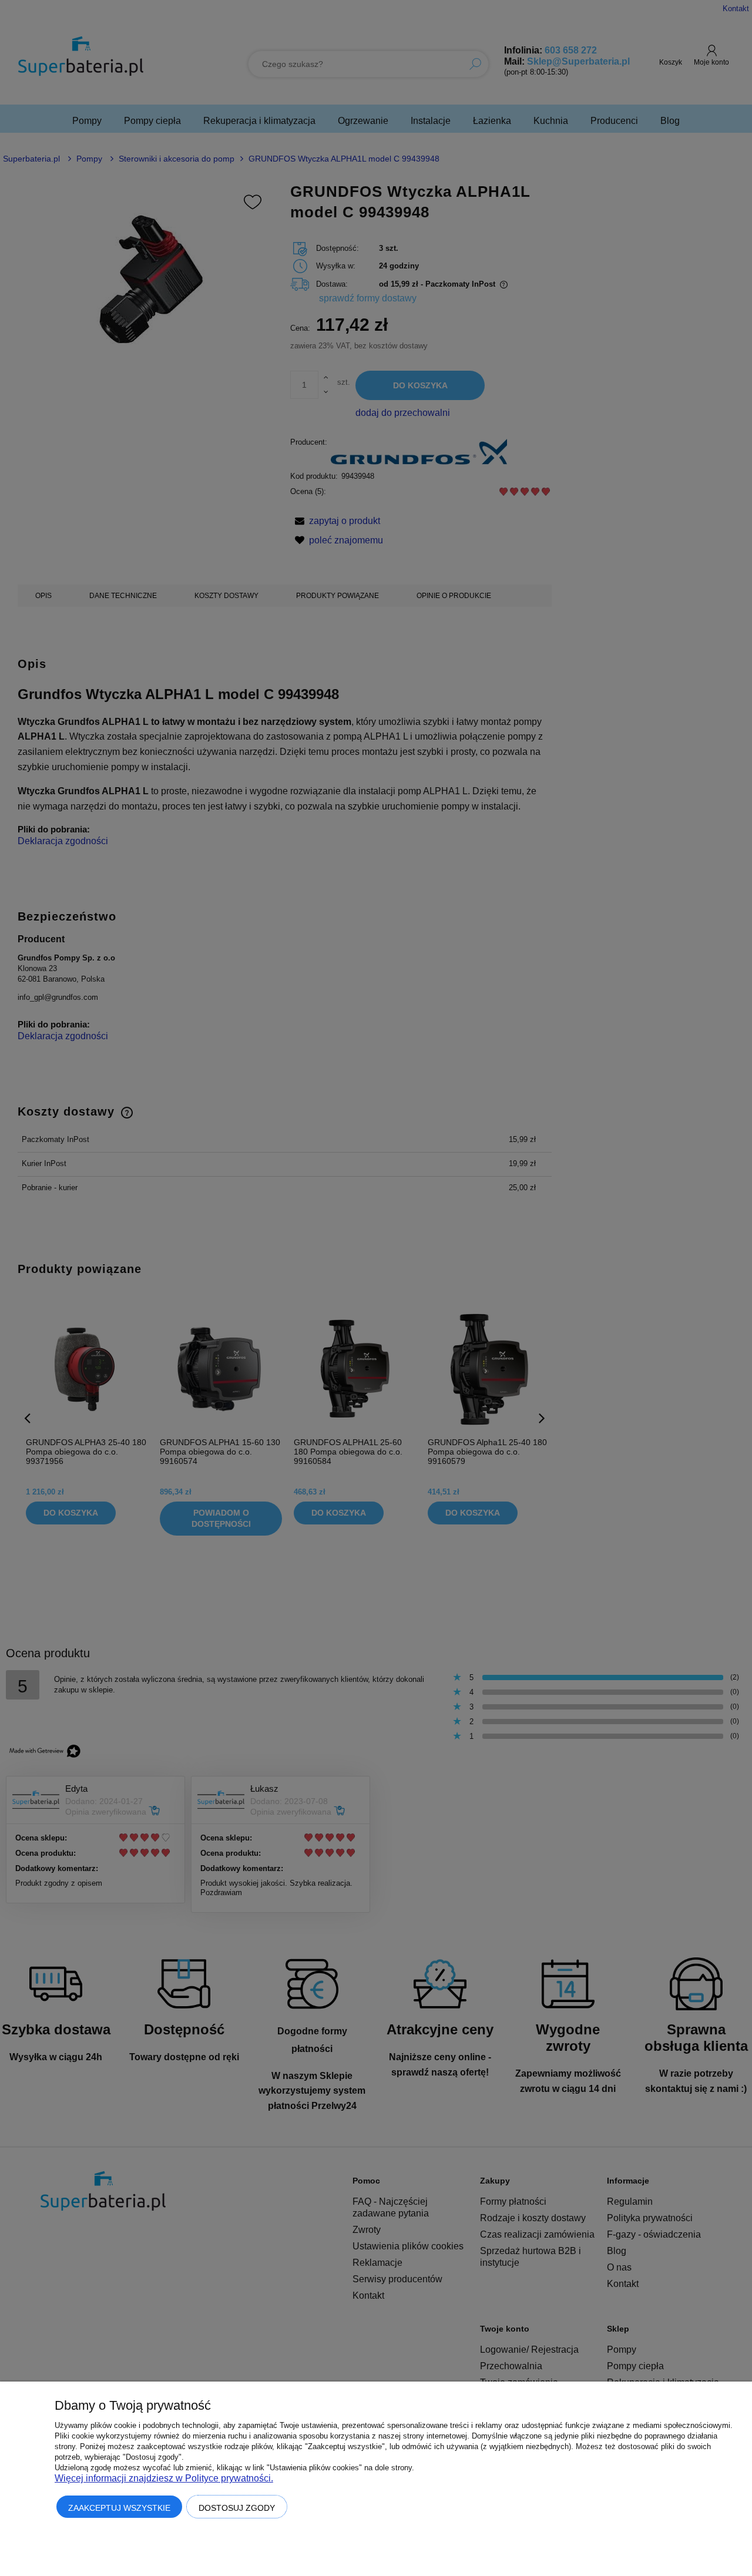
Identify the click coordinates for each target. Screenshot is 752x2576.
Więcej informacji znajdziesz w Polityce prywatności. (164, 2478)
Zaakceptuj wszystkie (119, 2508)
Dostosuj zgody (237, 2508)
